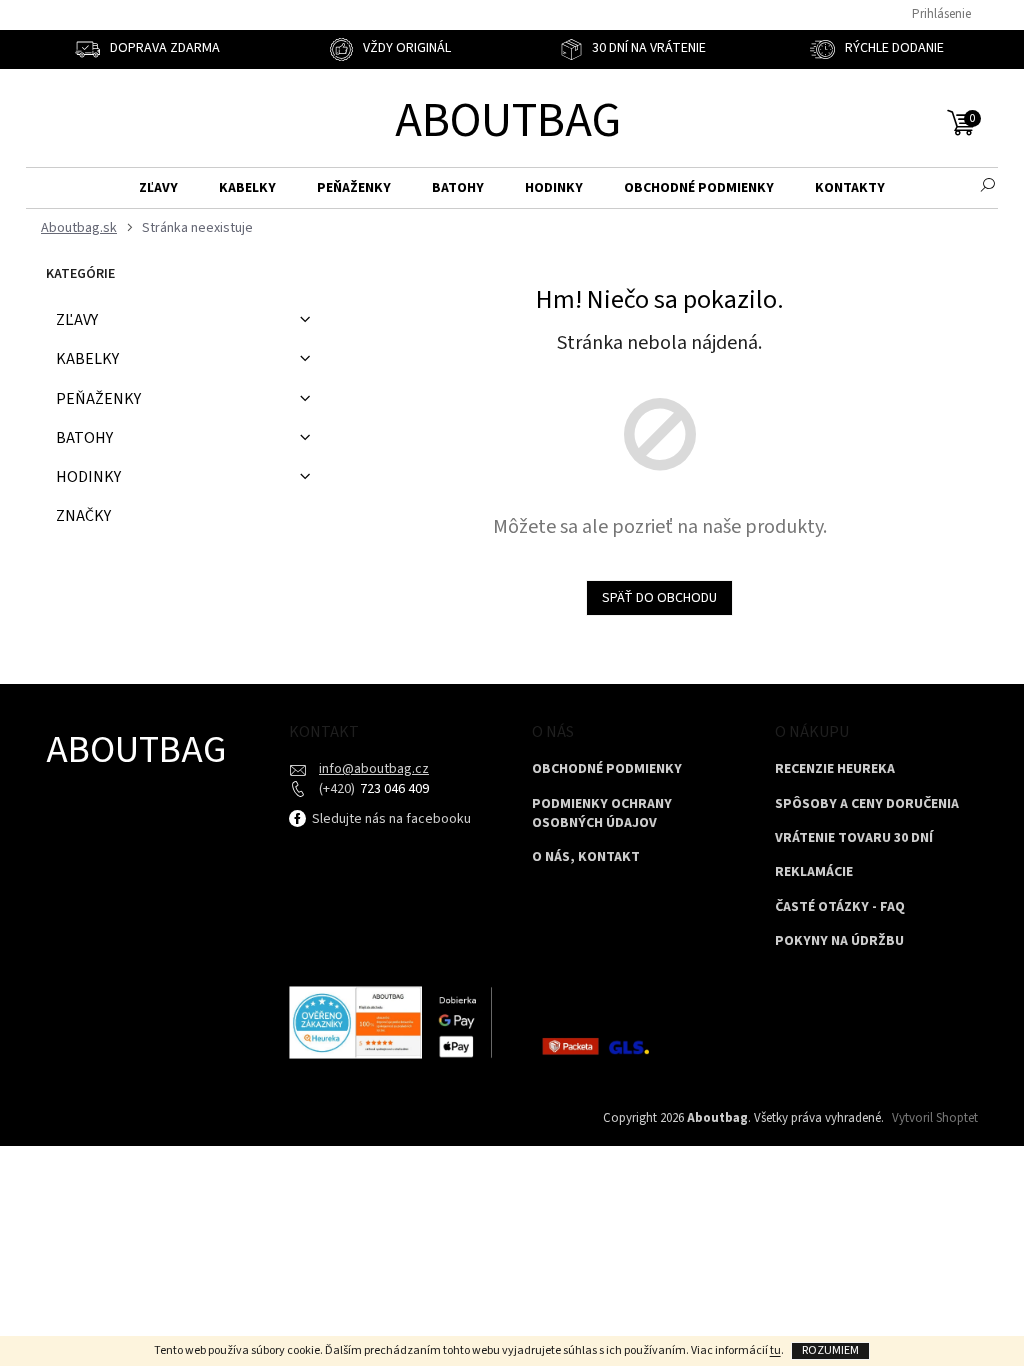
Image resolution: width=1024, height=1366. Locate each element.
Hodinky (88, 477)
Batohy (84, 438)
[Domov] (76, 228)
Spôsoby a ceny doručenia (867, 804)
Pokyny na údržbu (839, 941)
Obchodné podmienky (607, 769)
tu (775, 1350)
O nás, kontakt (586, 857)
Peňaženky (98, 399)
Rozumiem (830, 1350)
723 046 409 (393, 789)
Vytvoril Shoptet (935, 1118)
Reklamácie (814, 872)
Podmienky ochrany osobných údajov (602, 814)
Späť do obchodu (659, 598)
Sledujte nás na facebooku (390, 819)
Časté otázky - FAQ (840, 907)
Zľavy (77, 320)
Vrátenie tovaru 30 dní (854, 838)
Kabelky (87, 359)
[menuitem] (158, 188)
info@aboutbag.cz (374, 769)
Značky (83, 516)
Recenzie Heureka (835, 769)
